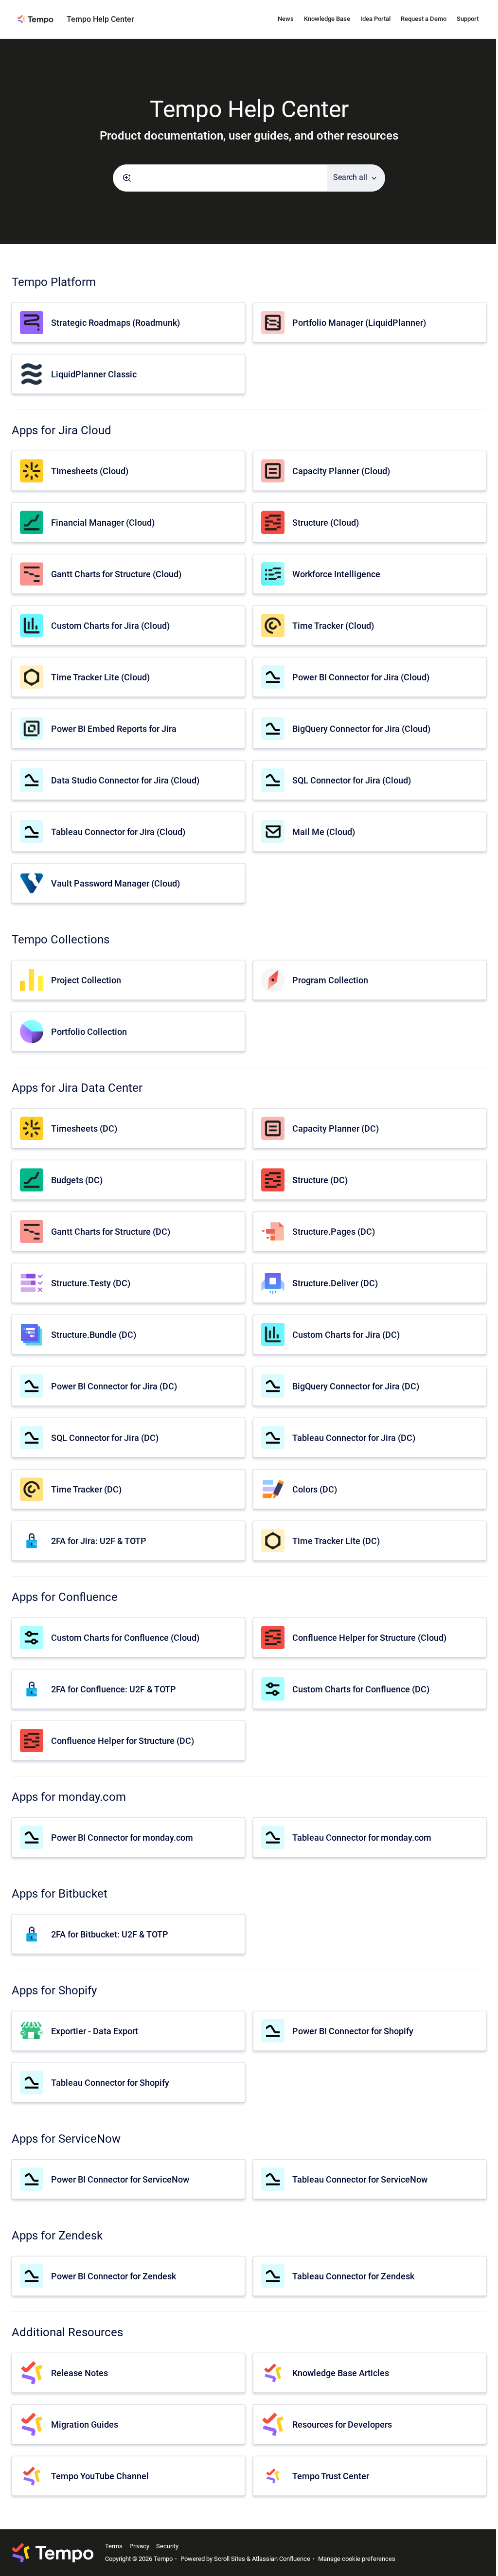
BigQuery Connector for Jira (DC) (356, 1386)
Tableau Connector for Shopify (110, 2083)
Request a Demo (424, 19)
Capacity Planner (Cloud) (341, 471)
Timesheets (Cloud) (90, 471)
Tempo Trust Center (331, 2476)
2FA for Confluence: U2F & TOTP (114, 1689)
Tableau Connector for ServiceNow (360, 2179)
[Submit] (127, 178)
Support (468, 19)
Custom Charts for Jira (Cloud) (110, 626)
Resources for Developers (342, 2425)
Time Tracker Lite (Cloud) (100, 677)
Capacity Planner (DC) (336, 1128)
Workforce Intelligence (336, 574)
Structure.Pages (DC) (334, 1232)
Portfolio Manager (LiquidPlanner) (359, 323)
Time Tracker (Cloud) (333, 626)
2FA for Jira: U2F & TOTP (99, 1541)
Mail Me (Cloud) (324, 832)
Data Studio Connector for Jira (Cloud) (125, 780)
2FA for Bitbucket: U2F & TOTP (110, 1934)
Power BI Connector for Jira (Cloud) (361, 677)
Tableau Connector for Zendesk (353, 2276)
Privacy (139, 2546)
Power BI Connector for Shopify (353, 2031)
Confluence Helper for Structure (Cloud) (369, 1638)
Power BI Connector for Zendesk (114, 2276)
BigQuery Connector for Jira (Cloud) (361, 729)
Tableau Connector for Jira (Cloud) (118, 832)
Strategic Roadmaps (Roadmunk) (116, 323)
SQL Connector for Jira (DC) (105, 1438)
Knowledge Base (327, 19)
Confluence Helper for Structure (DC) (123, 1741)
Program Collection (330, 980)
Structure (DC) (320, 1180)
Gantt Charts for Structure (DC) (111, 1232)
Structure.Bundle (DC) (94, 1335)
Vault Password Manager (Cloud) (116, 883)
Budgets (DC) (77, 1180)
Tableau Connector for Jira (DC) (354, 1438)
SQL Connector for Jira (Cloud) (352, 780)
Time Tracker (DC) (86, 1489)
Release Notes (80, 2373)
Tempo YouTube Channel (100, 2476)
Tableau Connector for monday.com (362, 1838)
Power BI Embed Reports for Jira (114, 729)
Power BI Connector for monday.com (122, 1838)
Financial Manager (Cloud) (103, 523)
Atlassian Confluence (281, 2559)
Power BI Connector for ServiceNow (120, 2179)
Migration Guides (85, 2425)
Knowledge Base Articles (341, 2373)
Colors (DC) (315, 1489)
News (286, 19)
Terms (114, 2546)
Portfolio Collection (89, 1032)
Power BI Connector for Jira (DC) (114, 1386)
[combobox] (220, 178)
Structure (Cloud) (326, 523)
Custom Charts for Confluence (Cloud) (125, 1638)
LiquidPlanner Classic (94, 374)
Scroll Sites (230, 2559)
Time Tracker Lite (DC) (336, 1541)
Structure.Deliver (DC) (335, 1283)
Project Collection (86, 980)
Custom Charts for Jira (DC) (346, 1335)
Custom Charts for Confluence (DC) (361, 1689)
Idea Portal (375, 19)
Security (167, 2546)
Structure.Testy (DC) (91, 1283)
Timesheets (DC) (84, 1128)
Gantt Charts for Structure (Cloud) (116, 574)
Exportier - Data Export (95, 2031)
